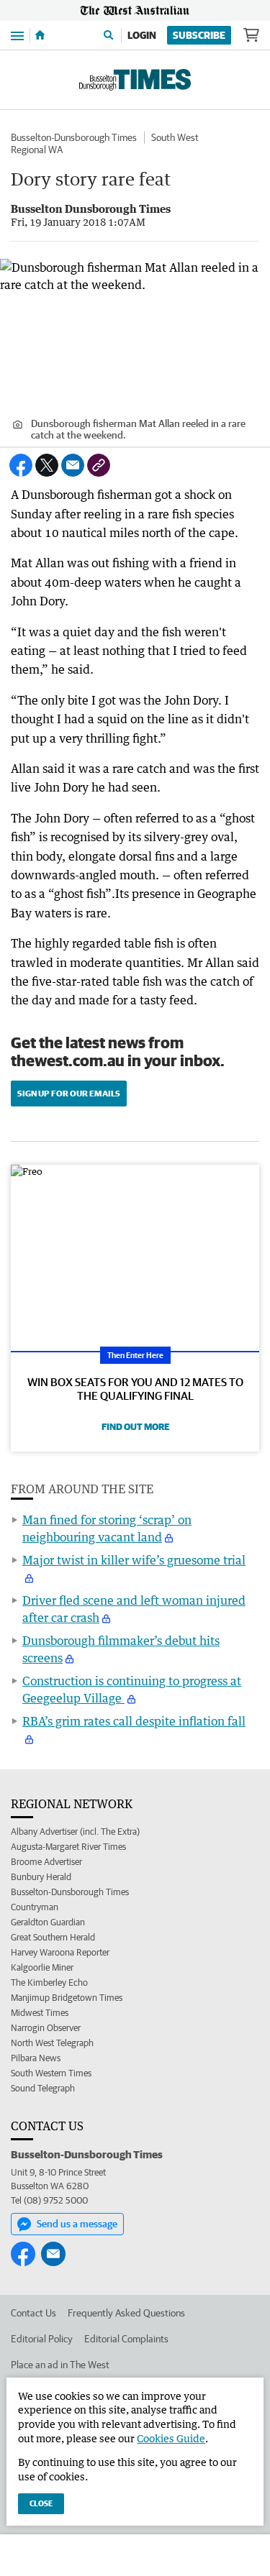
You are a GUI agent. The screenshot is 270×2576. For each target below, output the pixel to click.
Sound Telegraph (43, 2088)
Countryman (35, 1907)
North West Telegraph (52, 2043)
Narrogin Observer (46, 2028)
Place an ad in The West (60, 2365)
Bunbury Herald (41, 1877)
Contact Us (33, 2313)
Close (41, 2503)
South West (175, 137)
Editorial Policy (42, 2339)
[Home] (40, 35)
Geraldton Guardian (48, 1922)
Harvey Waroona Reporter (60, 1952)
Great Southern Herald (53, 1937)
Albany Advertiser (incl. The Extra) (75, 1832)
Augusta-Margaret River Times (68, 1847)
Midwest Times (40, 2013)
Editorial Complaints (126, 2339)
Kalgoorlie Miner (42, 1967)
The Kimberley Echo (49, 1983)
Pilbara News (36, 2058)
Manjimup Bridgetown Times (67, 1998)
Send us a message (77, 2224)
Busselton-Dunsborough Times (74, 137)
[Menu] (17, 35)
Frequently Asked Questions (126, 2313)
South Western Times (51, 2073)
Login (142, 35)
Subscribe (199, 35)
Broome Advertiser (46, 1862)
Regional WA (37, 150)
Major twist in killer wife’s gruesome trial (134, 1560)
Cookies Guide (171, 2438)
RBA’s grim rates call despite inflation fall (134, 1721)
